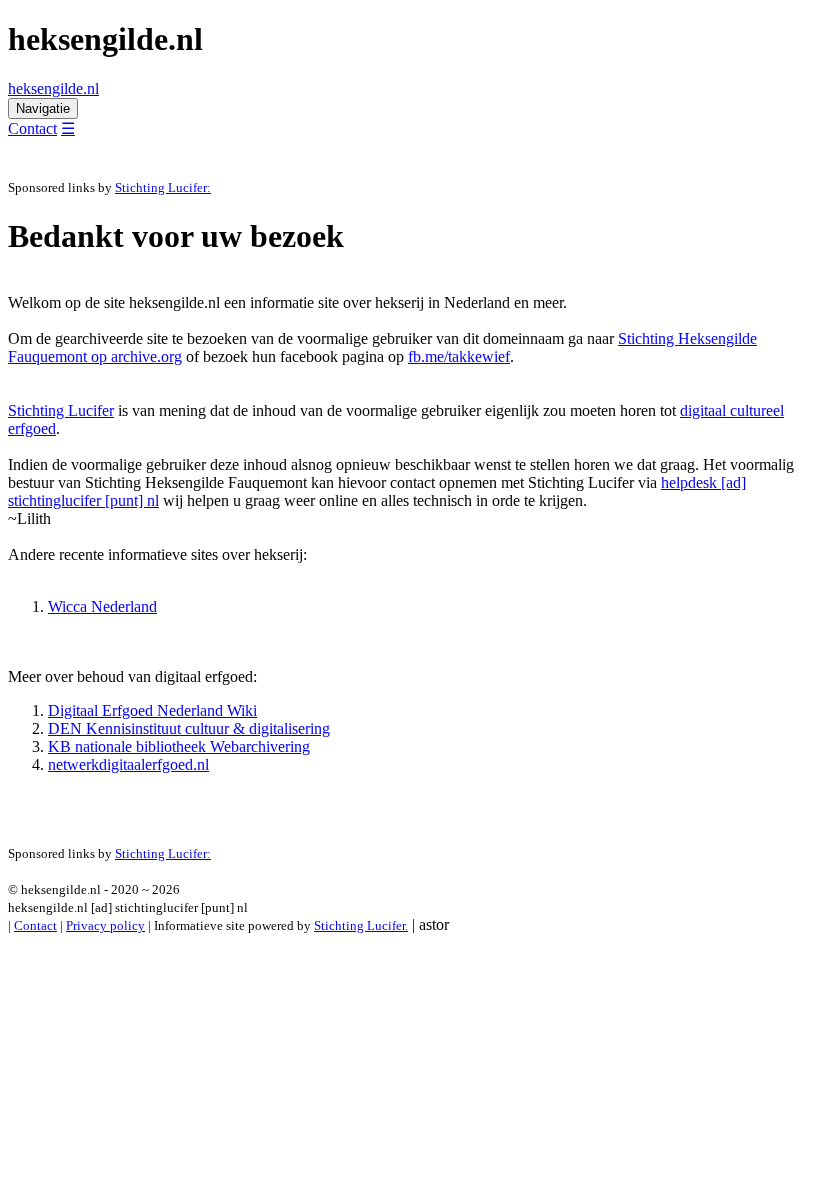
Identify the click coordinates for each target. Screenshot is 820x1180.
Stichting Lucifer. (361, 925)
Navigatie (43, 108)
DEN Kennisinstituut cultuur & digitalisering (189, 728)
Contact (32, 128)
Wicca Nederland (102, 606)
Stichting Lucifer (61, 410)
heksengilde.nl (53, 88)
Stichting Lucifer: (163, 187)
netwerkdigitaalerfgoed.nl (128, 764)
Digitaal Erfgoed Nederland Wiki (152, 710)
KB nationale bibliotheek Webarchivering (179, 746)
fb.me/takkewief (459, 356)
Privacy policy (105, 925)
